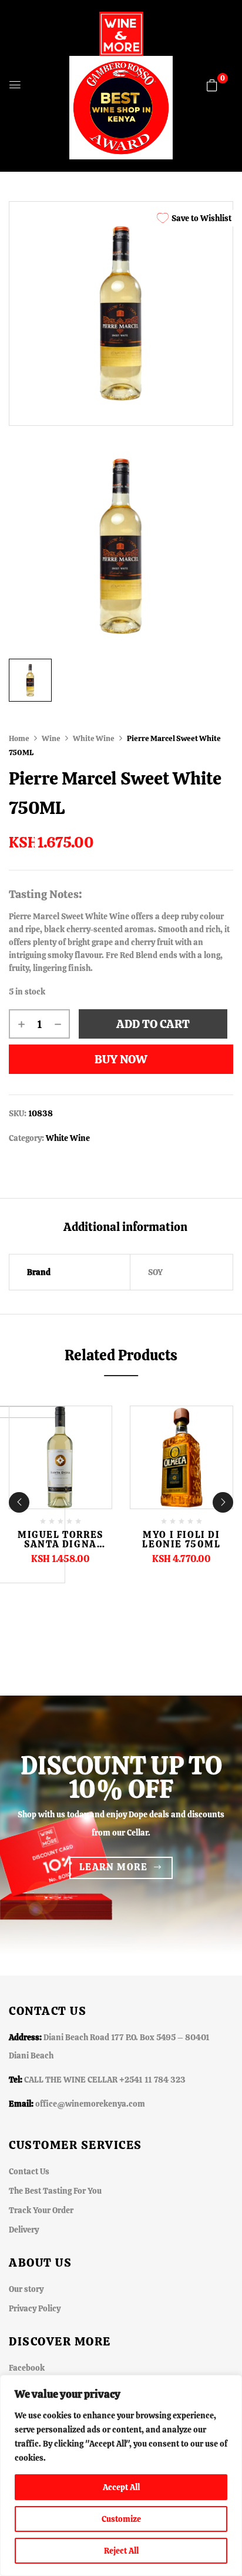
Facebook (27, 2368)
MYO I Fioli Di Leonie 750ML (181, 1539)
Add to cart (153, 1024)
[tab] (125, 1227)
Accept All (121, 2487)
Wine (51, 738)
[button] (212, 85)
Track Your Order (41, 2210)
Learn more (114, 1867)
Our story (26, 2289)
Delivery (24, 2230)
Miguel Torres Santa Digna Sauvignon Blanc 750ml (60, 1549)
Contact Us (29, 2171)
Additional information (125, 1227)
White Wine (94, 738)
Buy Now (121, 1059)
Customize (121, 2519)
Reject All (121, 2551)
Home (19, 738)
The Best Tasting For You (55, 2191)
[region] (121, 2475)
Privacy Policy (35, 2308)
